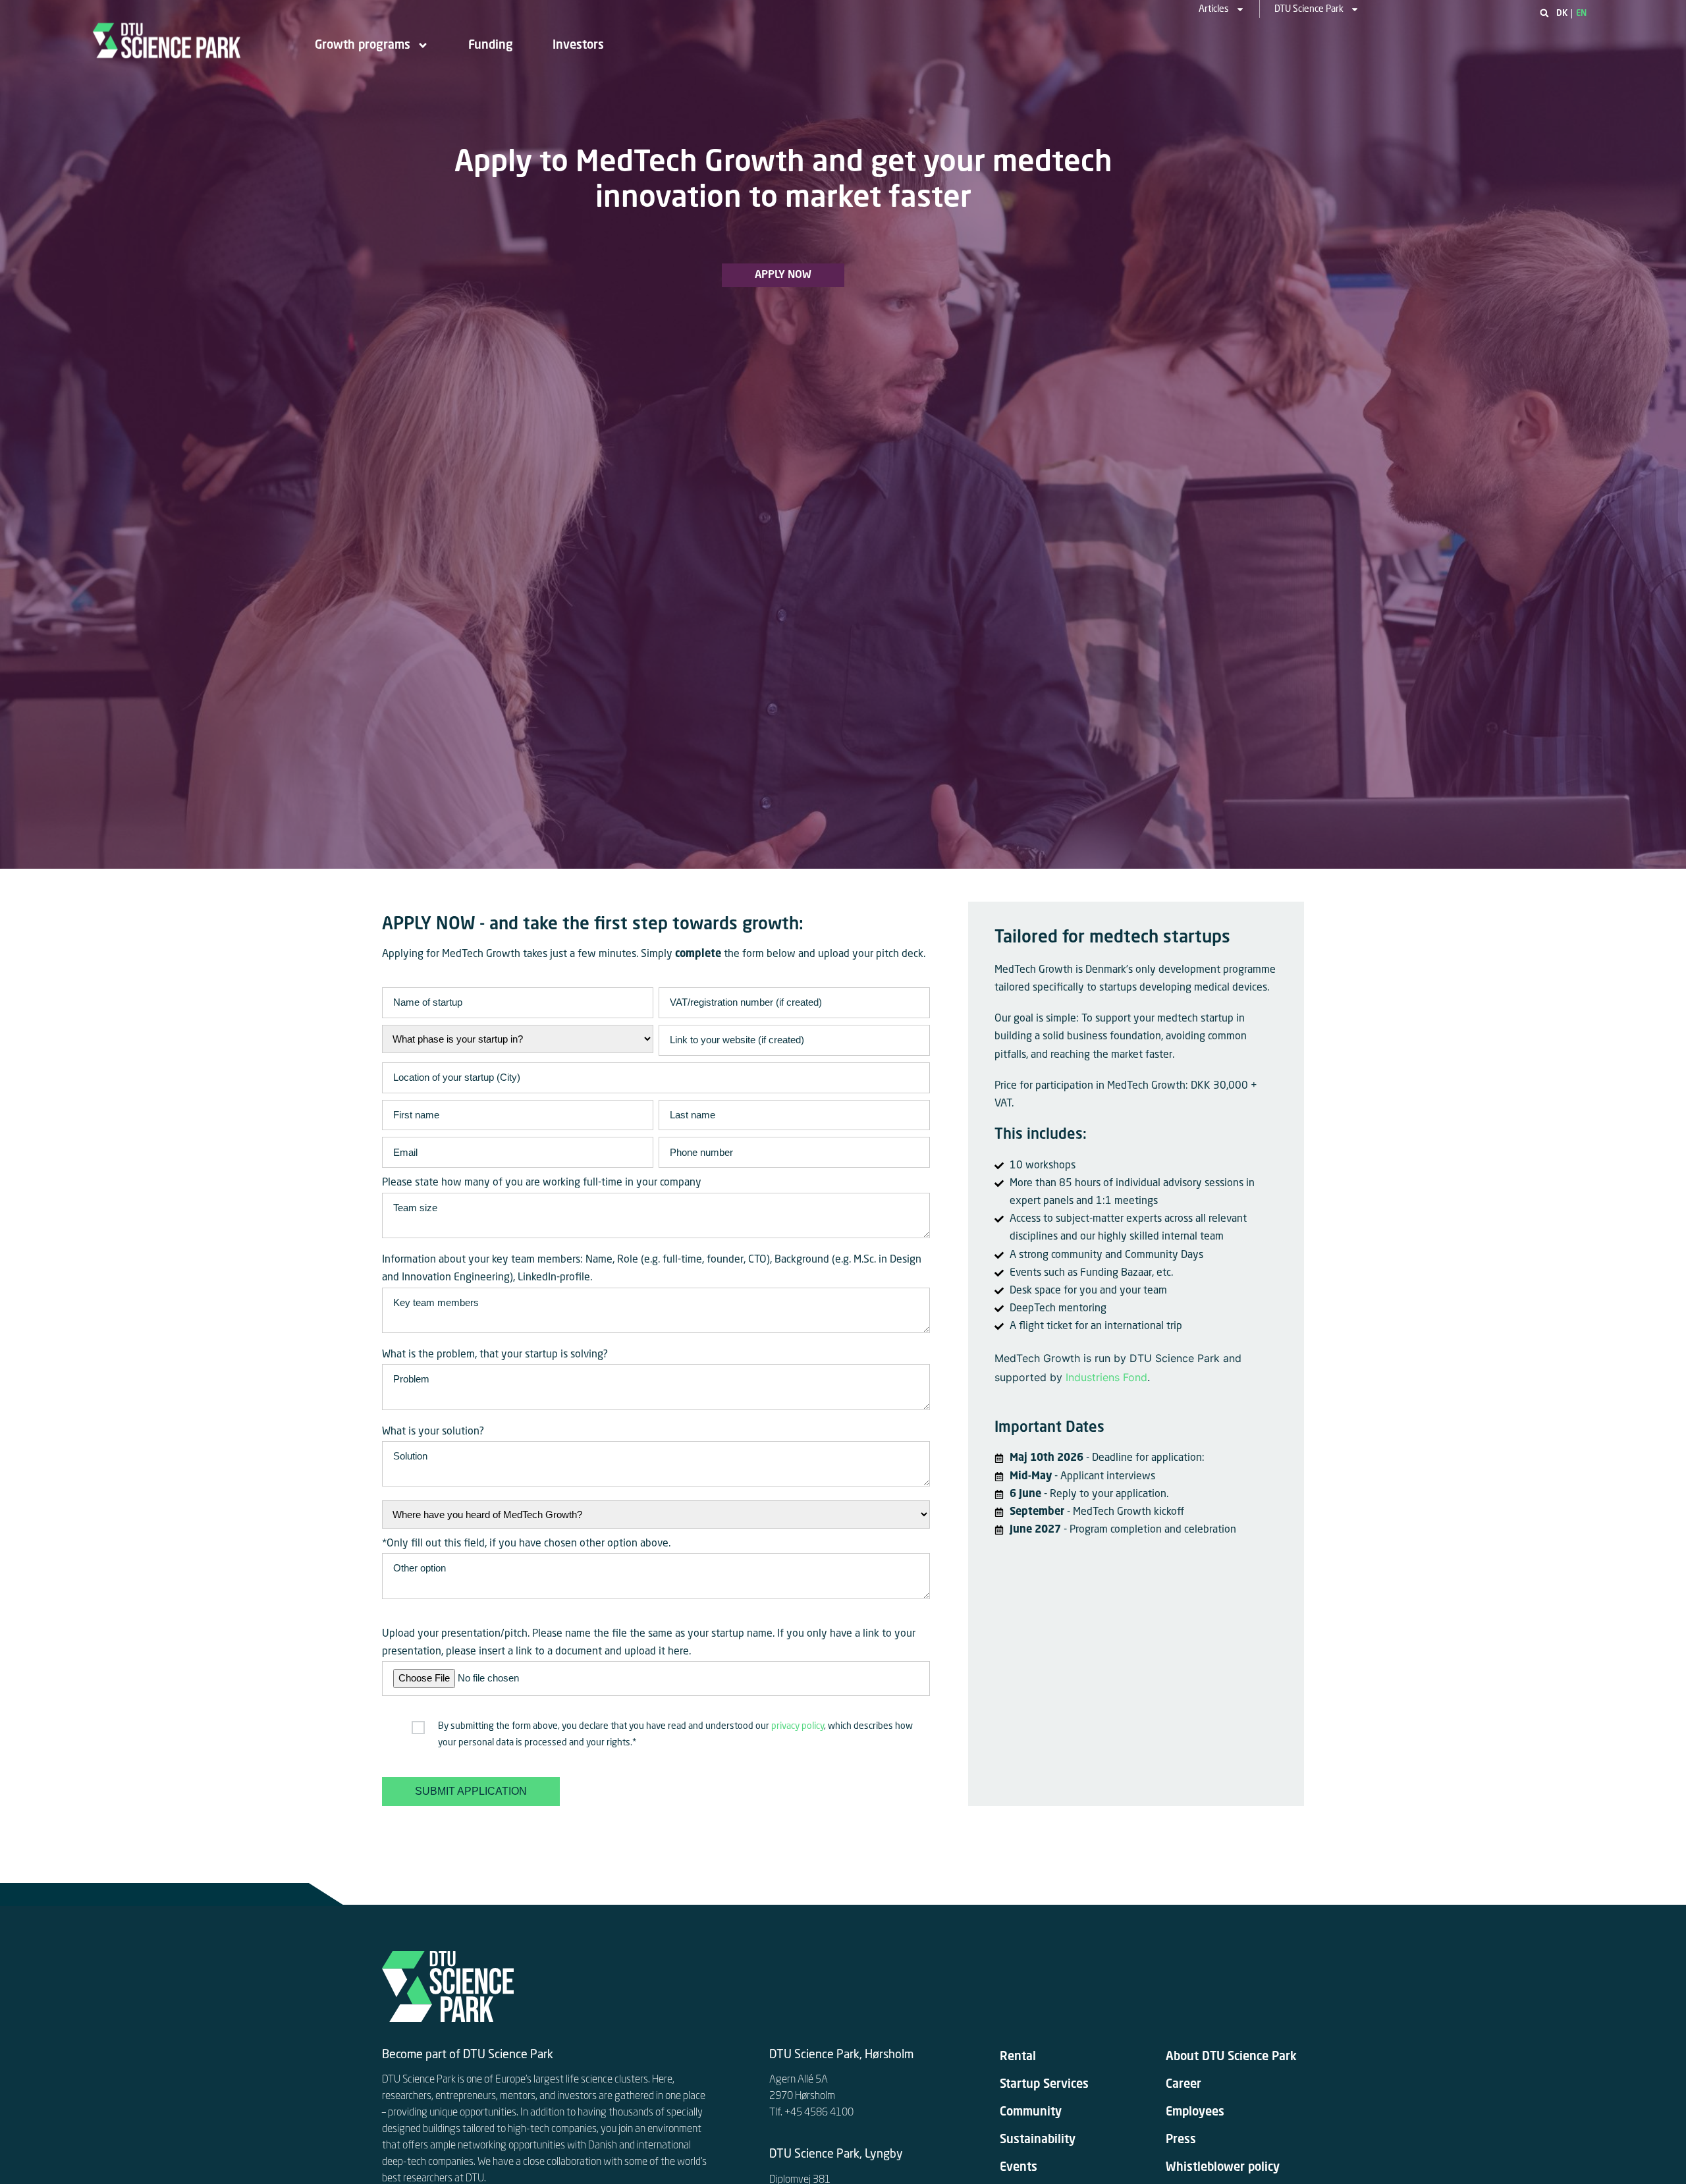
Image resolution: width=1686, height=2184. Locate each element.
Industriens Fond (1106, 1377)
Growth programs (363, 45)
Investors (578, 45)
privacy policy (798, 1726)
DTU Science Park (1309, 9)
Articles (1214, 9)
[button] (1544, 13)
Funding (491, 45)
